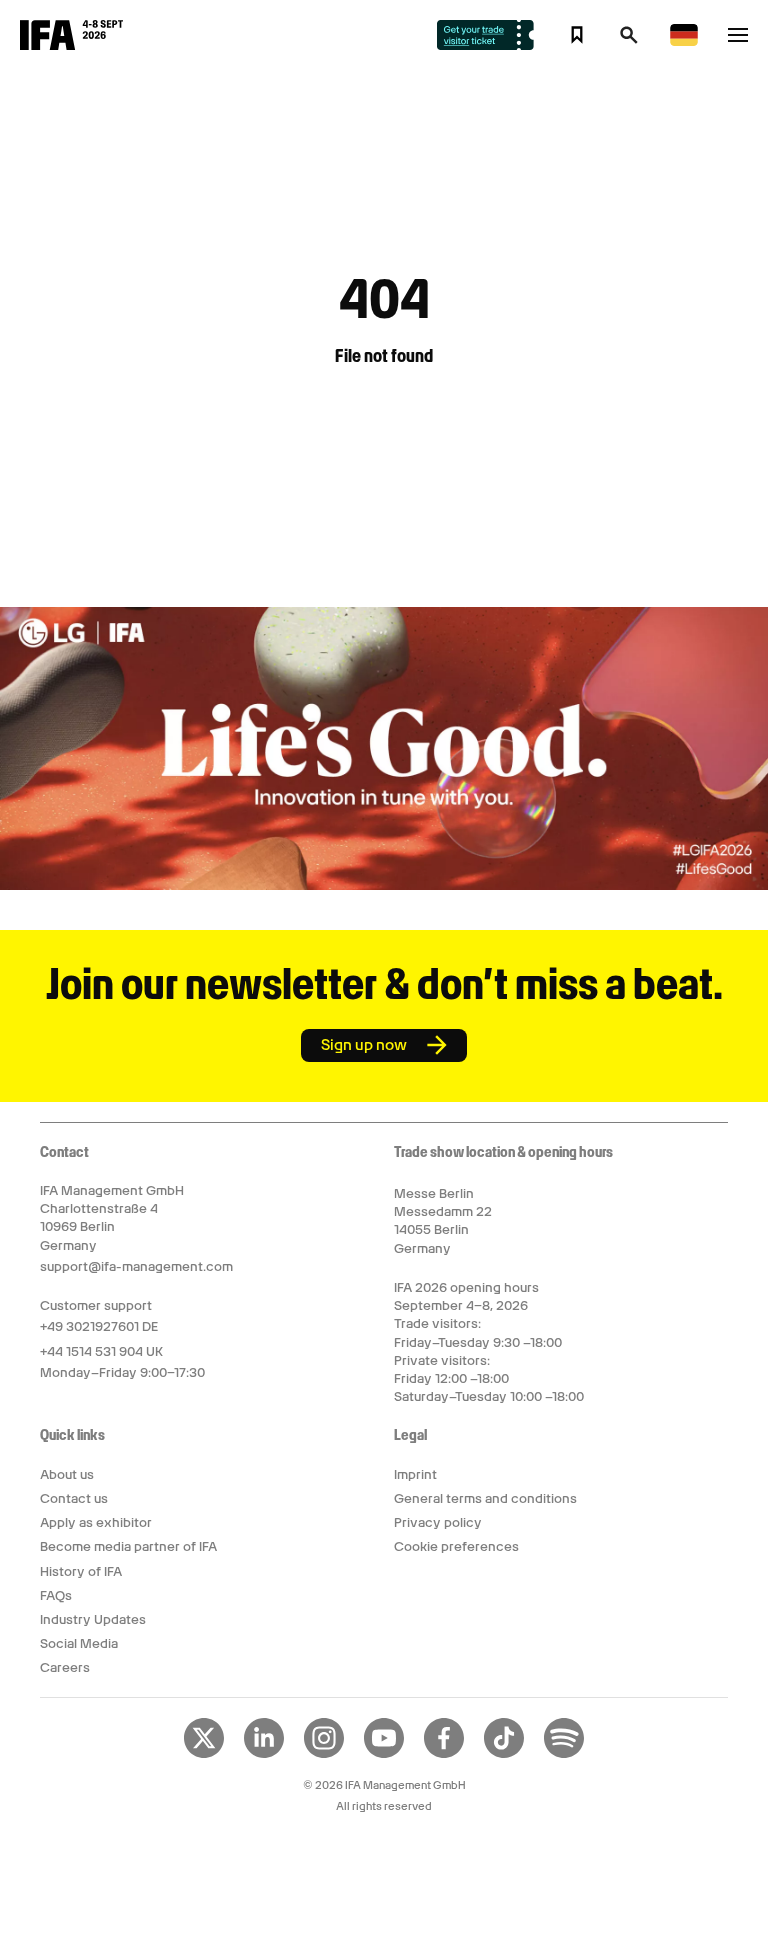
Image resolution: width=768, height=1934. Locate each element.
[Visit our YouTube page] (384, 1754)
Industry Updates (93, 1619)
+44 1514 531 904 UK (101, 1351)
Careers (65, 1667)
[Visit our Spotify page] (564, 1754)
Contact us (74, 1498)
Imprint (415, 1474)
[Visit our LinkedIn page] (264, 1754)
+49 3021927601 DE (99, 1326)
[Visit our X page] (204, 1754)
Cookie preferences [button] (456, 1546)
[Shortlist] (577, 35)
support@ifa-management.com (136, 1266)
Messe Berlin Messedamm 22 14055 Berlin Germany (443, 1221)
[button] (629, 41)
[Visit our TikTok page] (504, 1754)
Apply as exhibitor (96, 1522)
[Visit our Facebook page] (444, 1754)
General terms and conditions (485, 1498)
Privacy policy (438, 1522)
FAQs (56, 1595)
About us (67, 1474)
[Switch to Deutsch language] (684, 42)
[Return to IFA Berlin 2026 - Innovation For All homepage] (71, 45)
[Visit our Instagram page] (324, 1754)
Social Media (79, 1643)
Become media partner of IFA (128, 1546)
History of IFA (81, 1571)
